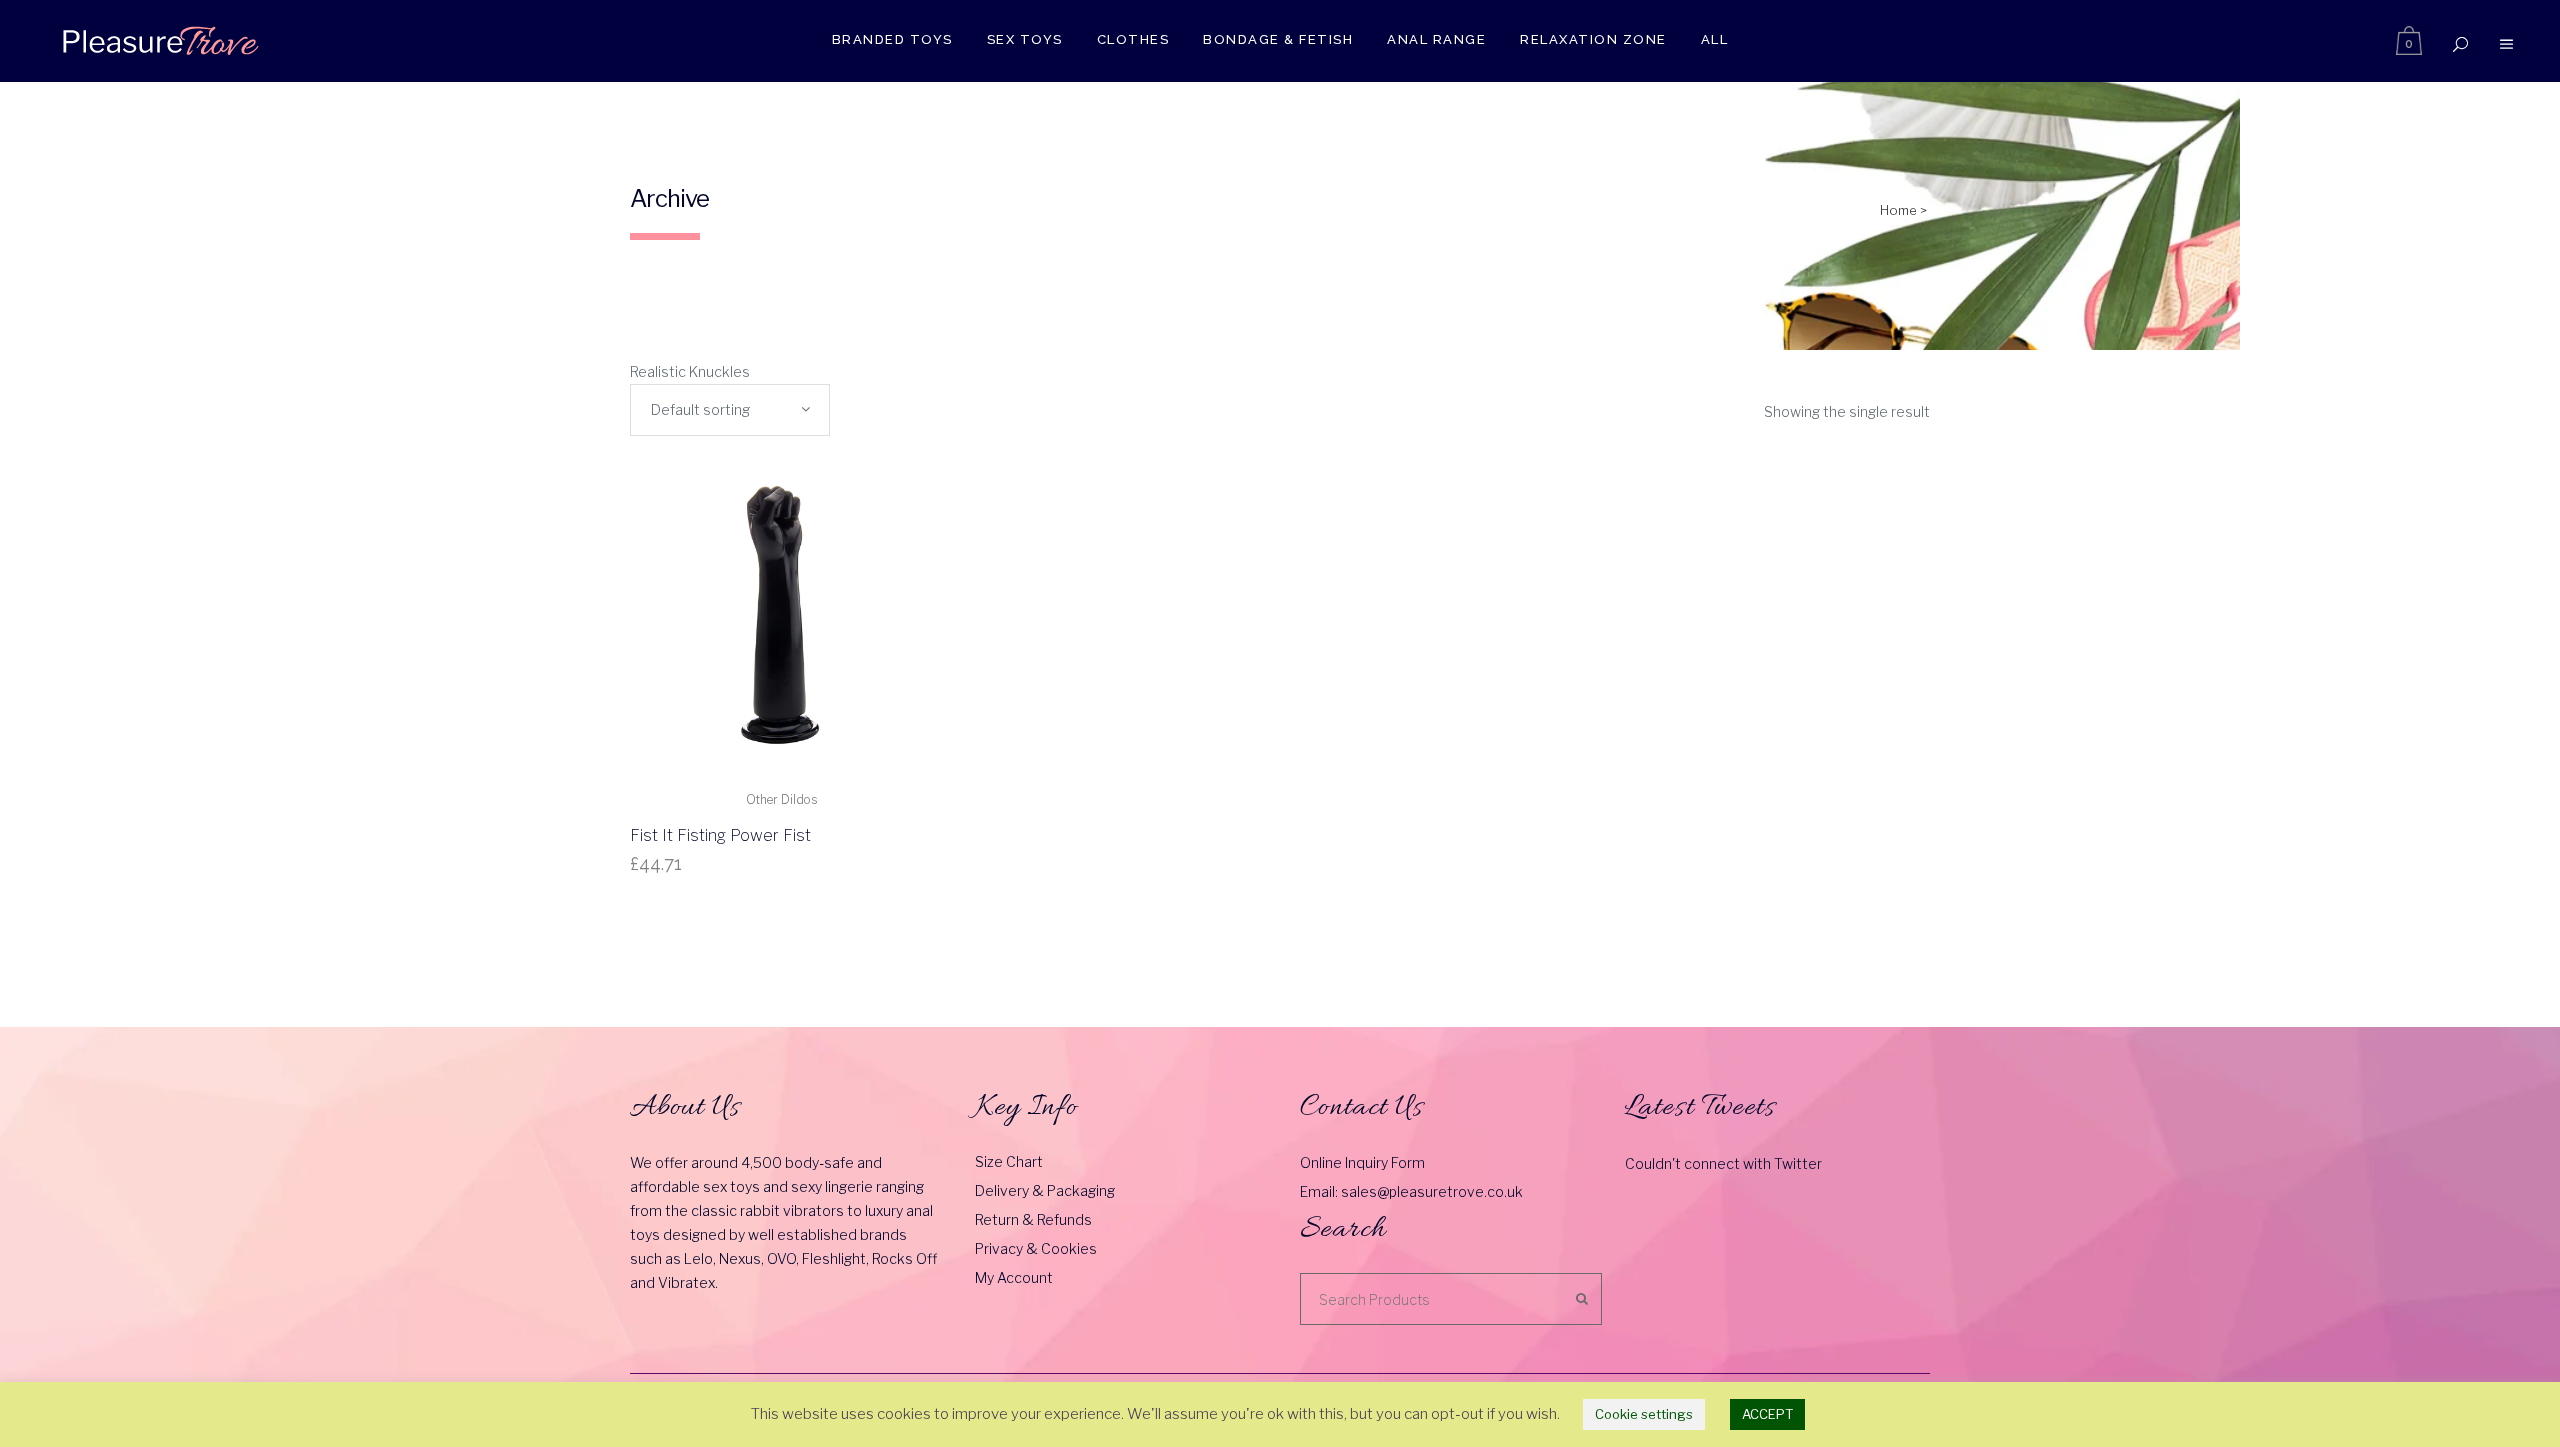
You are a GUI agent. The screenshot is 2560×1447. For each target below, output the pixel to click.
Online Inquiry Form (1362, 1162)
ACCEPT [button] (1767, 1414)
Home (1898, 210)
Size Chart (1009, 1161)
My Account (1014, 1277)
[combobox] (730, 410)
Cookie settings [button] (1644, 1414)
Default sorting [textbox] (700, 409)
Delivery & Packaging (1045, 1190)
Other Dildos (781, 799)
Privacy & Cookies (1036, 1248)
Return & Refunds (1033, 1219)
